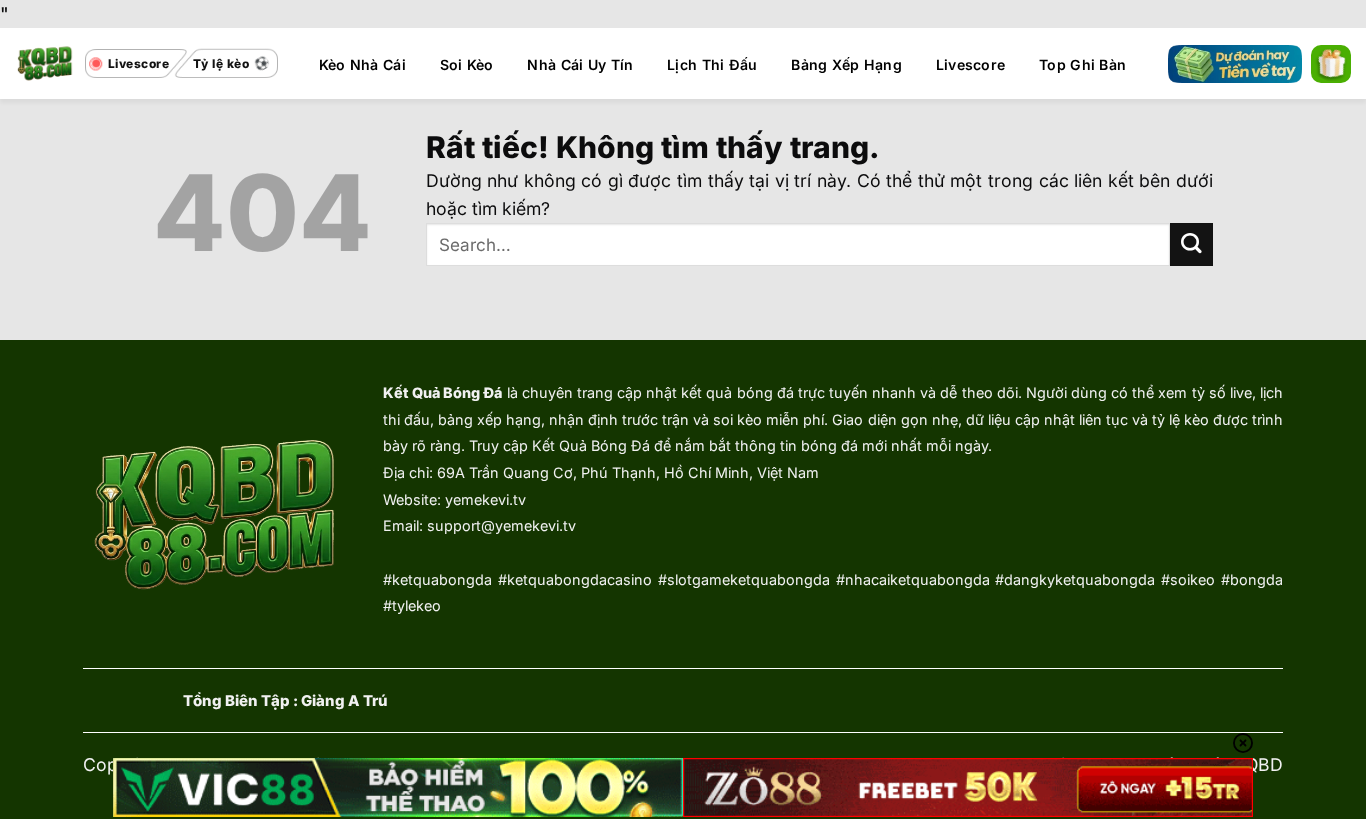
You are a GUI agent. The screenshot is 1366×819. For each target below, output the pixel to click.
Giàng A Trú (344, 701)
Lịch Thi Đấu (712, 64)
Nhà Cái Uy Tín (580, 64)
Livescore (971, 64)
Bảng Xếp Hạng (846, 64)
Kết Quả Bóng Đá (442, 392)
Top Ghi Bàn (1082, 64)
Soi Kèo (467, 64)
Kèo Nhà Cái (362, 64)
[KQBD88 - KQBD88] (45, 63)
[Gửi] (1191, 244)
